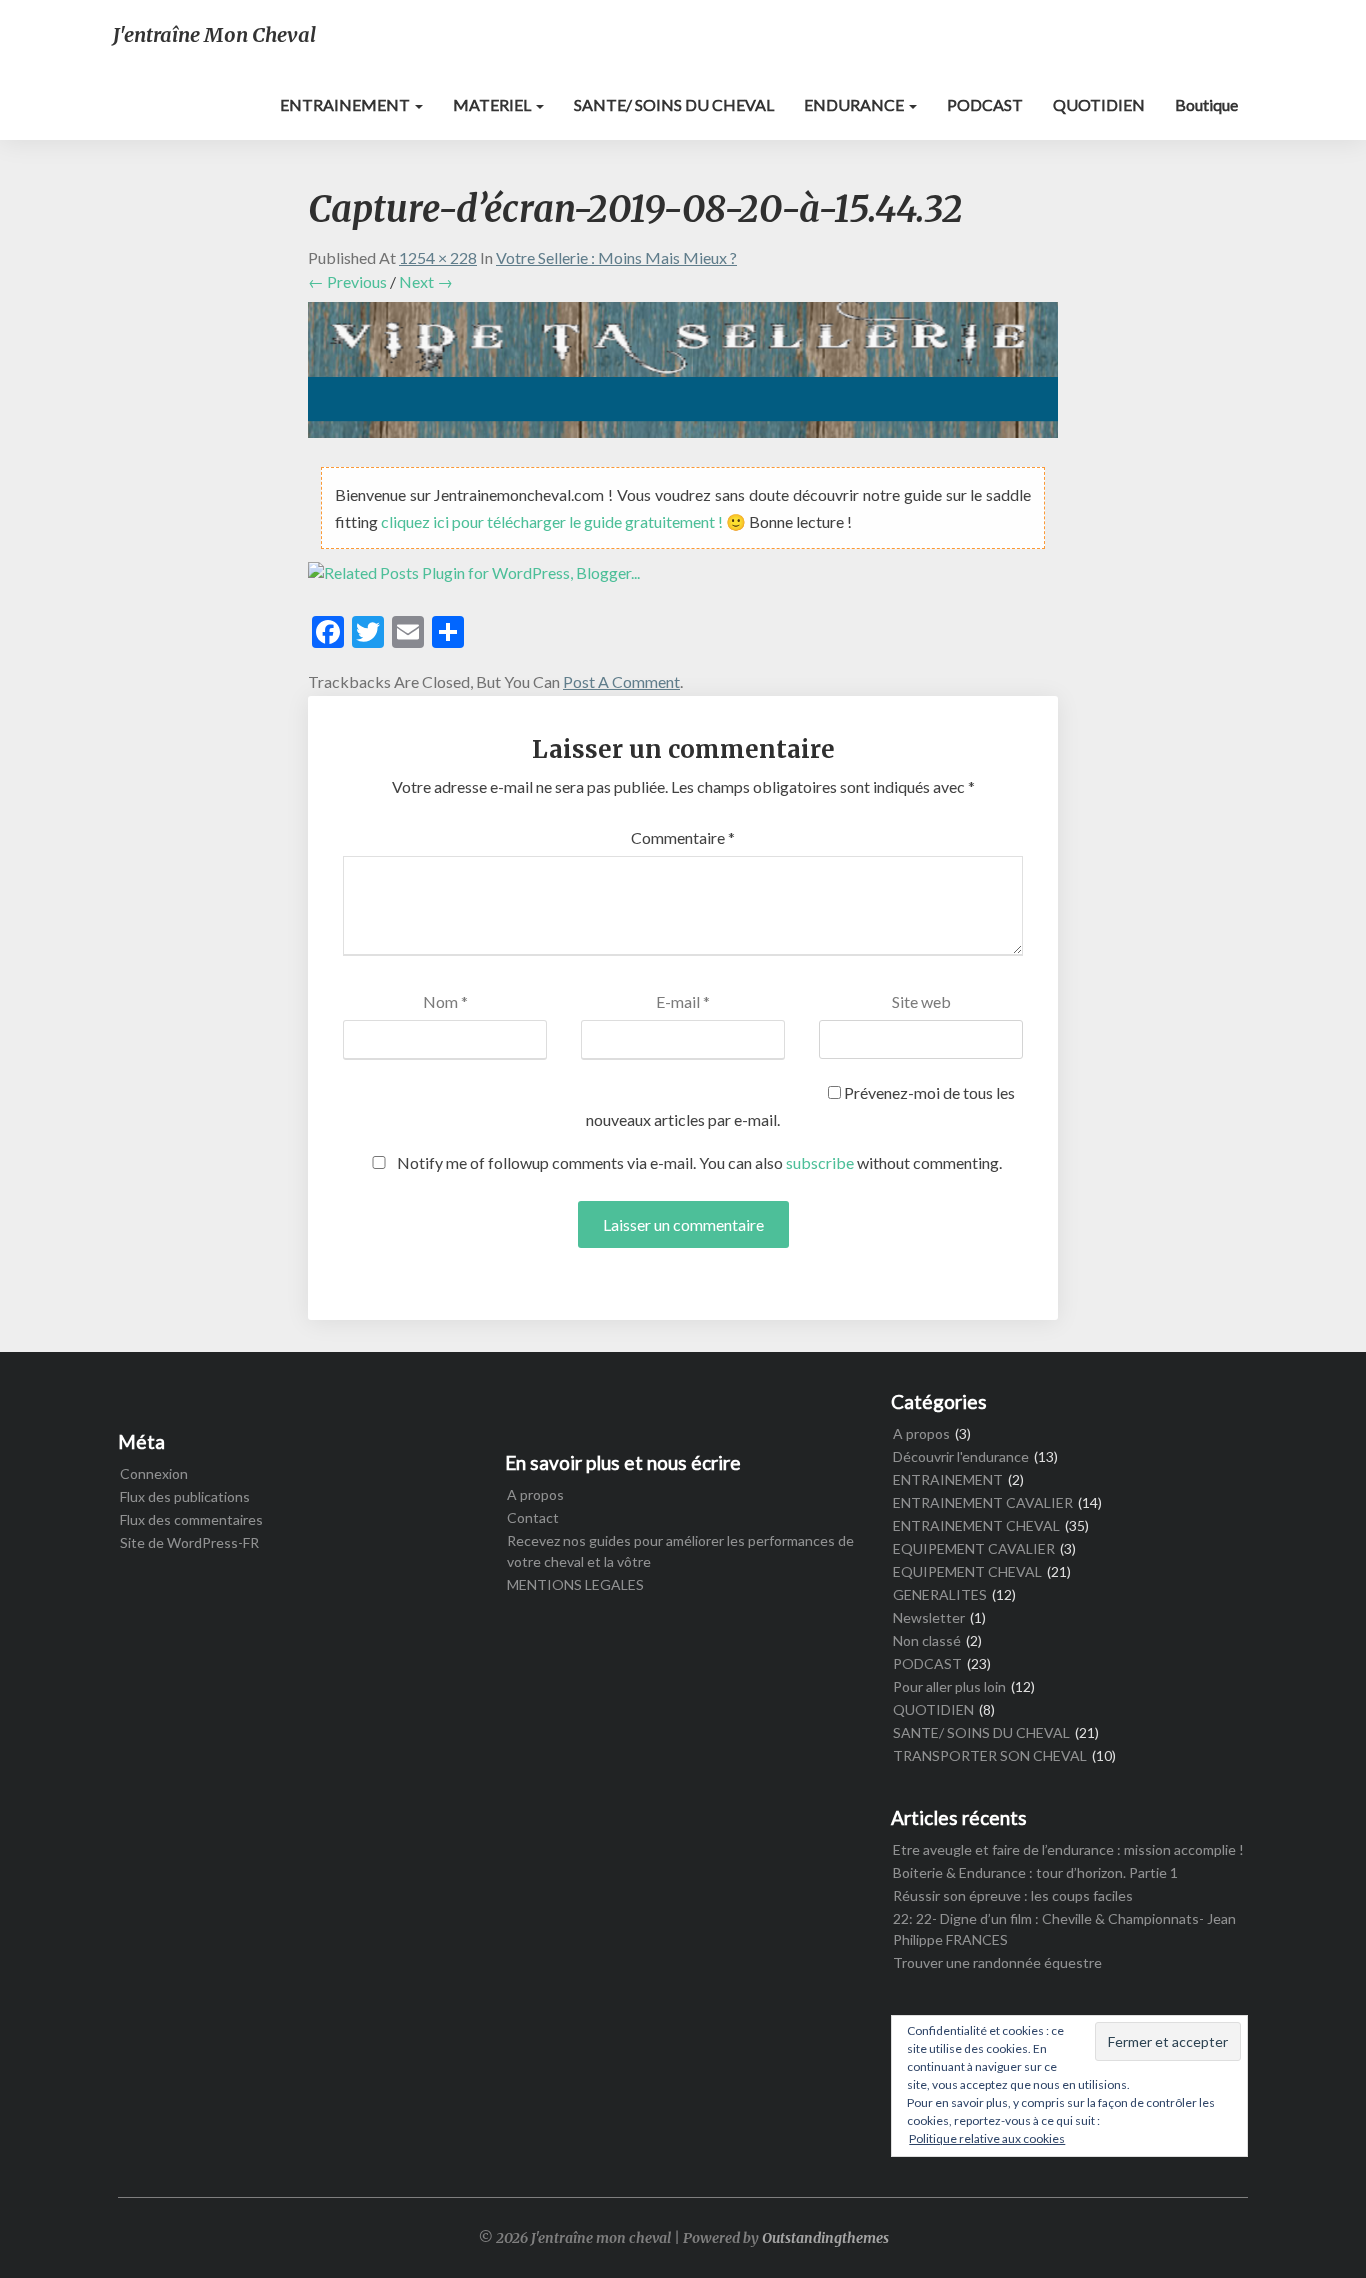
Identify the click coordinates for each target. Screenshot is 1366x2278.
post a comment (621, 681)
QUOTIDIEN (1099, 104)
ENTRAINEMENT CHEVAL (976, 1525)
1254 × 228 (438, 257)
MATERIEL (493, 104)
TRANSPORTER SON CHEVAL (990, 1755)
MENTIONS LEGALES (575, 1584)
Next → (426, 281)
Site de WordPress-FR (189, 1542)
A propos (535, 1494)
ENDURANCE (855, 104)
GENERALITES (940, 1594)
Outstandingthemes (825, 2238)
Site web (921, 1001)
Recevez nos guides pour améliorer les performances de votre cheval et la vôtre (680, 1551)
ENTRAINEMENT (346, 104)
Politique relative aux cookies (987, 2138)
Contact (533, 1517)
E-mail (683, 1001)
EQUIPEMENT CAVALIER (974, 1548)
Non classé (927, 1640)
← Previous (347, 281)
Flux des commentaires (191, 1519)
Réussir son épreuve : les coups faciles (1013, 1895)
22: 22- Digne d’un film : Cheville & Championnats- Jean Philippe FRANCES (1064, 1929)
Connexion (154, 1473)
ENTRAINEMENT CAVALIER (983, 1502)
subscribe (820, 1162)
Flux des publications (185, 1496)
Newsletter (929, 1617)
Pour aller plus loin (949, 1686)
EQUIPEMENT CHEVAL (967, 1571)
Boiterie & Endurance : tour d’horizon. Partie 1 (1035, 1872)
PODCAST (985, 104)
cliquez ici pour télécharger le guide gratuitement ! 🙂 (565, 521)
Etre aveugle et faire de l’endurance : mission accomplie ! (1068, 1849)
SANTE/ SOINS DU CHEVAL (674, 104)
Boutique (1206, 104)
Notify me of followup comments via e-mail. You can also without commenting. (698, 1162)
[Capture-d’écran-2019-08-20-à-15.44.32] (683, 375)
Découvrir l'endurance (961, 1456)
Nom (445, 1001)
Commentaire (683, 837)
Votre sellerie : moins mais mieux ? (616, 257)
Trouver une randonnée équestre (997, 1962)
